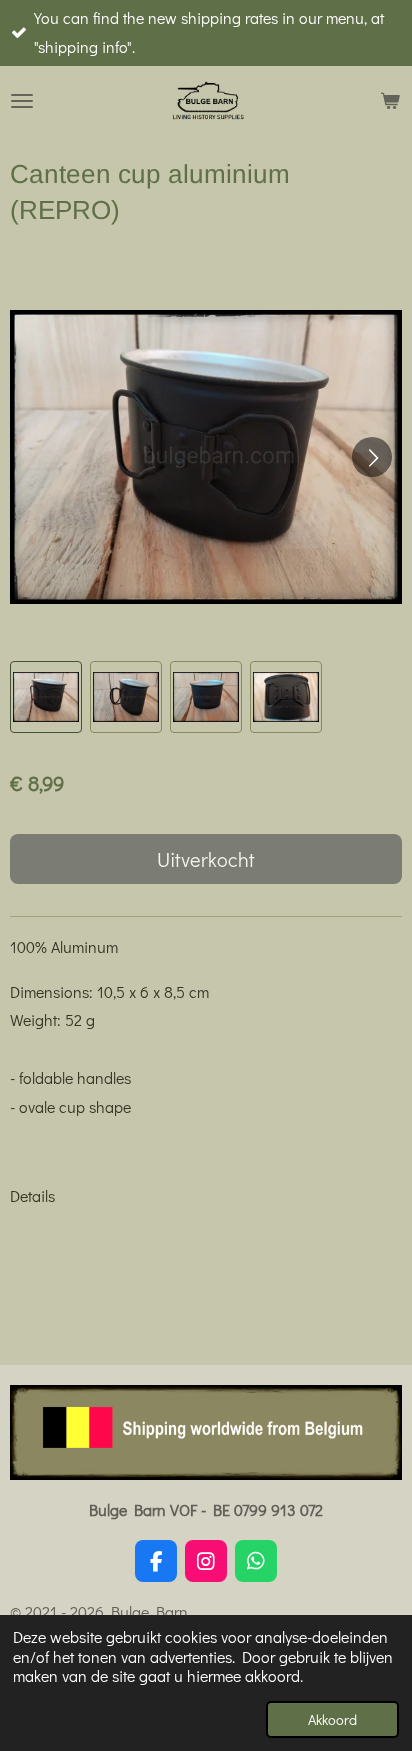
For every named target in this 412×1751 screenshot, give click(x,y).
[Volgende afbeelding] (372, 457)
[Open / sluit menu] (22, 101)
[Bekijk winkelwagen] (390, 101)
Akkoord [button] (332, 1719)
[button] (46, 697)
